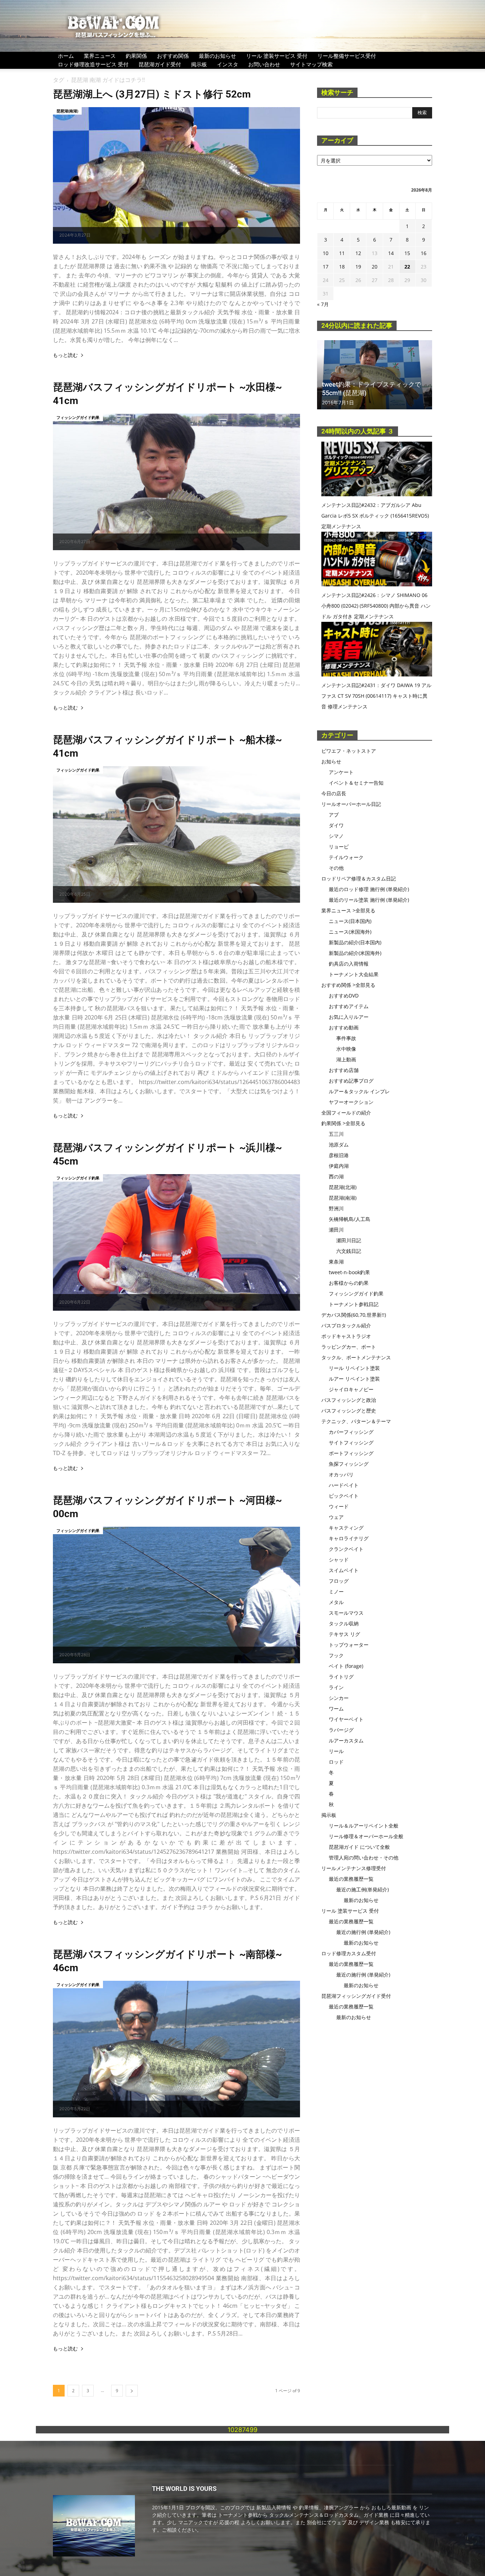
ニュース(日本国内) (350, 921)
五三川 (336, 1134)
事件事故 (346, 1038)
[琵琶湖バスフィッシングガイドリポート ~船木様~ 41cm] (176, 834)
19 (358, 267)
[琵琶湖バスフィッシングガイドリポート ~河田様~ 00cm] (176, 1595)
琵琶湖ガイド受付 (160, 64)
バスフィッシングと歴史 (349, 1411)
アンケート (341, 772)
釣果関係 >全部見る (343, 1123)
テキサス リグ (344, 1634)
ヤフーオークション (351, 1102)
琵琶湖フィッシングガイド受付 (356, 1996)
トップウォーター (349, 1645)
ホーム (66, 56)
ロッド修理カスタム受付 (349, 1953)
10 (326, 253)
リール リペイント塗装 (354, 1368)
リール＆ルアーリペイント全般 (364, 1826)
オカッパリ (341, 1474)
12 (358, 253)
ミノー (336, 1591)
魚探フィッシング (349, 1464)
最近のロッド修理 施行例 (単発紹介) (369, 889)
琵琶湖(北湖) (343, 1187)
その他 (336, 868)
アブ (334, 815)
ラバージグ (341, 1730)
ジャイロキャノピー (351, 1389)
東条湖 (336, 1262)
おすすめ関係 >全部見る (348, 985)
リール (336, 1751)
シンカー (339, 1698)
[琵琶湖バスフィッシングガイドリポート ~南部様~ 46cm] (176, 2049)
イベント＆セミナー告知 (356, 783)
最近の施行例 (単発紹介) (363, 1932)
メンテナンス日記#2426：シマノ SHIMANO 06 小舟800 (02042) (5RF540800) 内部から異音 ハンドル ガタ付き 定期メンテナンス (376, 606)
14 (391, 253)
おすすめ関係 (173, 56)
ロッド (336, 1762)
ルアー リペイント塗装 (354, 1379)
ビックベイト (344, 1496)
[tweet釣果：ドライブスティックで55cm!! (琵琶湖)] (375, 375)
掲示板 (199, 64)
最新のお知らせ (217, 56)
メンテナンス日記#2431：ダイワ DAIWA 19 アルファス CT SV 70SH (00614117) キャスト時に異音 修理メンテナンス (376, 696)
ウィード (339, 1506)
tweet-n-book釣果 (349, 1272)
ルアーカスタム (346, 1740)
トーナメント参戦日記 (354, 1304)
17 (326, 267)
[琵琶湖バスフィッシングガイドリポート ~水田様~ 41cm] (176, 482)
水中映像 (346, 1049)
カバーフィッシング (351, 1432)
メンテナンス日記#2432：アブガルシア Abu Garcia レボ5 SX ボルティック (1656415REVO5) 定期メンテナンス (375, 516)
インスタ (228, 64)
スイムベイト (344, 1570)
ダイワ (336, 825)
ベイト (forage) (346, 1666)
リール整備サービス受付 (347, 56)
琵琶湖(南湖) (67, 111)
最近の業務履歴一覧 (351, 1879)
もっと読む (65, 355)
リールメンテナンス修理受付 (354, 1868)
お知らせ (331, 761)
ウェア (336, 1517)
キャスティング (346, 1528)
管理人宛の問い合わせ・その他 (364, 1858)
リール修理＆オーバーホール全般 (366, 1836)
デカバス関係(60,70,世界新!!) (354, 1315)
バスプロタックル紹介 (346, 1325)
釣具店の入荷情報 (349, 964)
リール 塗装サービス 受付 (277, 56)
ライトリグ (341, 1677)
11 (342, 253)
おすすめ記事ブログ (351, 1081)
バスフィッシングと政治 (349, 1400)
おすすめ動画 (344, 1027)
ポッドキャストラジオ (346, 1336)
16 (424, 253)
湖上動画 (346, 1059)
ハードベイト (344, 1485)
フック (336, 1655)
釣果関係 (136, 56)
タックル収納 (344, 1623)
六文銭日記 (349, 1251)
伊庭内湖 (339, 1166)
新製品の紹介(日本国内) (355, 942)
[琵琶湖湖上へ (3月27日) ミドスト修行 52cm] (176, 175)
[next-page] (132, 2391)
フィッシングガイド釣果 (78, 417)
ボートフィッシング (351, 1453)
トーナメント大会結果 (354, 974)
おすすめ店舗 (344, 1070)
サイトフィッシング (351, 1442)
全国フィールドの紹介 (346, 1113)
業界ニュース (100, 56)
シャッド (339, 1560)
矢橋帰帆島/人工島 (350, 1219)
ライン (336, 1687)
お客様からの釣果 (349, 1283)
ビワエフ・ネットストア (349, 751)
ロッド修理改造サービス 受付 (93, 64)
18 (342, 267)
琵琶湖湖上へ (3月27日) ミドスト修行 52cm (152, 94)
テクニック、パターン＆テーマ (356, 1421)
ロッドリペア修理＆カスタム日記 (359, 878)
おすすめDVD (344, 996)
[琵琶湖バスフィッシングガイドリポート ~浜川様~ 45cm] (176, 1242)
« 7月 (323, 304)
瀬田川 (336, 1230)
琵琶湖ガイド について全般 (359, 1847)
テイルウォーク (346, 857)
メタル (336, 1602)
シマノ (336, 836)
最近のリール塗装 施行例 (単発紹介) (369, 900)
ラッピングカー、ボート (349, 1347)
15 (407, 253)
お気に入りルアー (349, 1017)
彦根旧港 (339, 1155)
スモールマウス (346, 1613)
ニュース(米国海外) (350, 932)
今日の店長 (334, 793)
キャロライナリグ (349, 1538)
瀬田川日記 (349, 1240)
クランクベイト (346, 1549)
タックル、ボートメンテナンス (356, 1357)
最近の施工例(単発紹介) (363, 1889)
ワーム (336, 1709)
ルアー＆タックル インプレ (359, 1091)
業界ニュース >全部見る (348, 910)
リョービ (339, 847)
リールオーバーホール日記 (351, 804)
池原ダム (339, 1145)
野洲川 (336, 1208)
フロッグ (339, 1581)
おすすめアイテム (349, 1006)
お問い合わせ (264, 64)
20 (375, 267)
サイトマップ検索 (311, 64)
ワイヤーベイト (346, 1719)
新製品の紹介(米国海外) (355, 953)
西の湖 (336, 1176)
